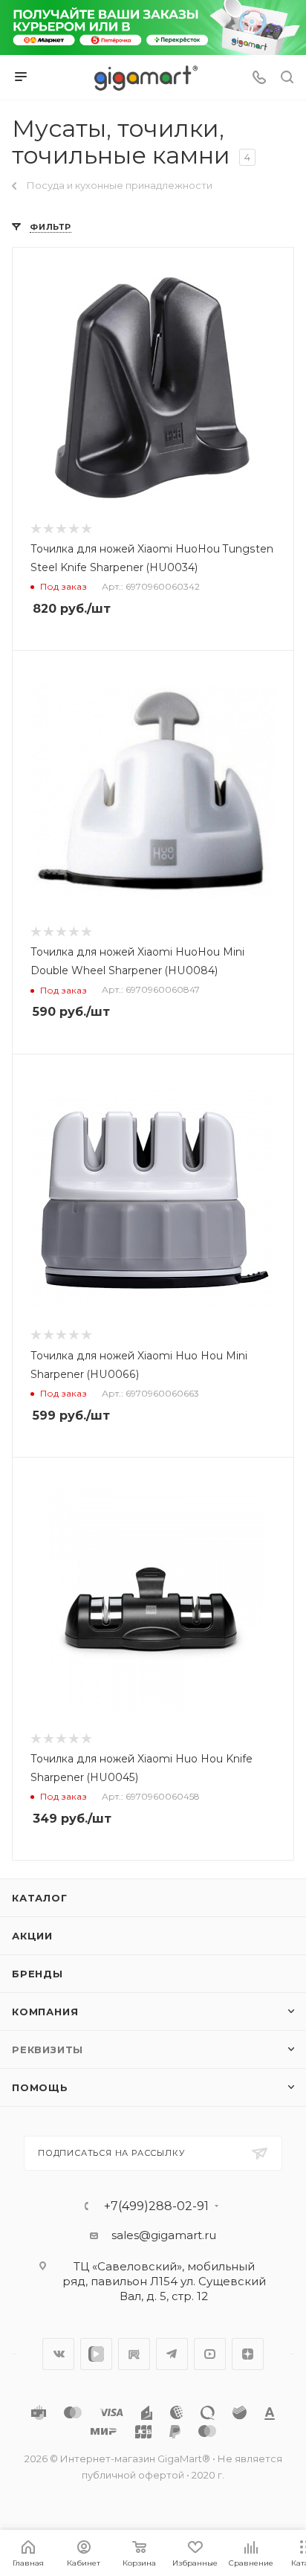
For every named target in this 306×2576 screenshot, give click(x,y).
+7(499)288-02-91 (156, 2206)
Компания (45, 2012)
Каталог (40, 1898)
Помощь (40, 2087)
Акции (32, 1936)
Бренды (38, 1974)
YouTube (210, 2354)
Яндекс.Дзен (248, 2354)
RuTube (134, 2354)
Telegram (172, 2354)
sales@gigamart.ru (164, 2235)
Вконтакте (58, 2354)
